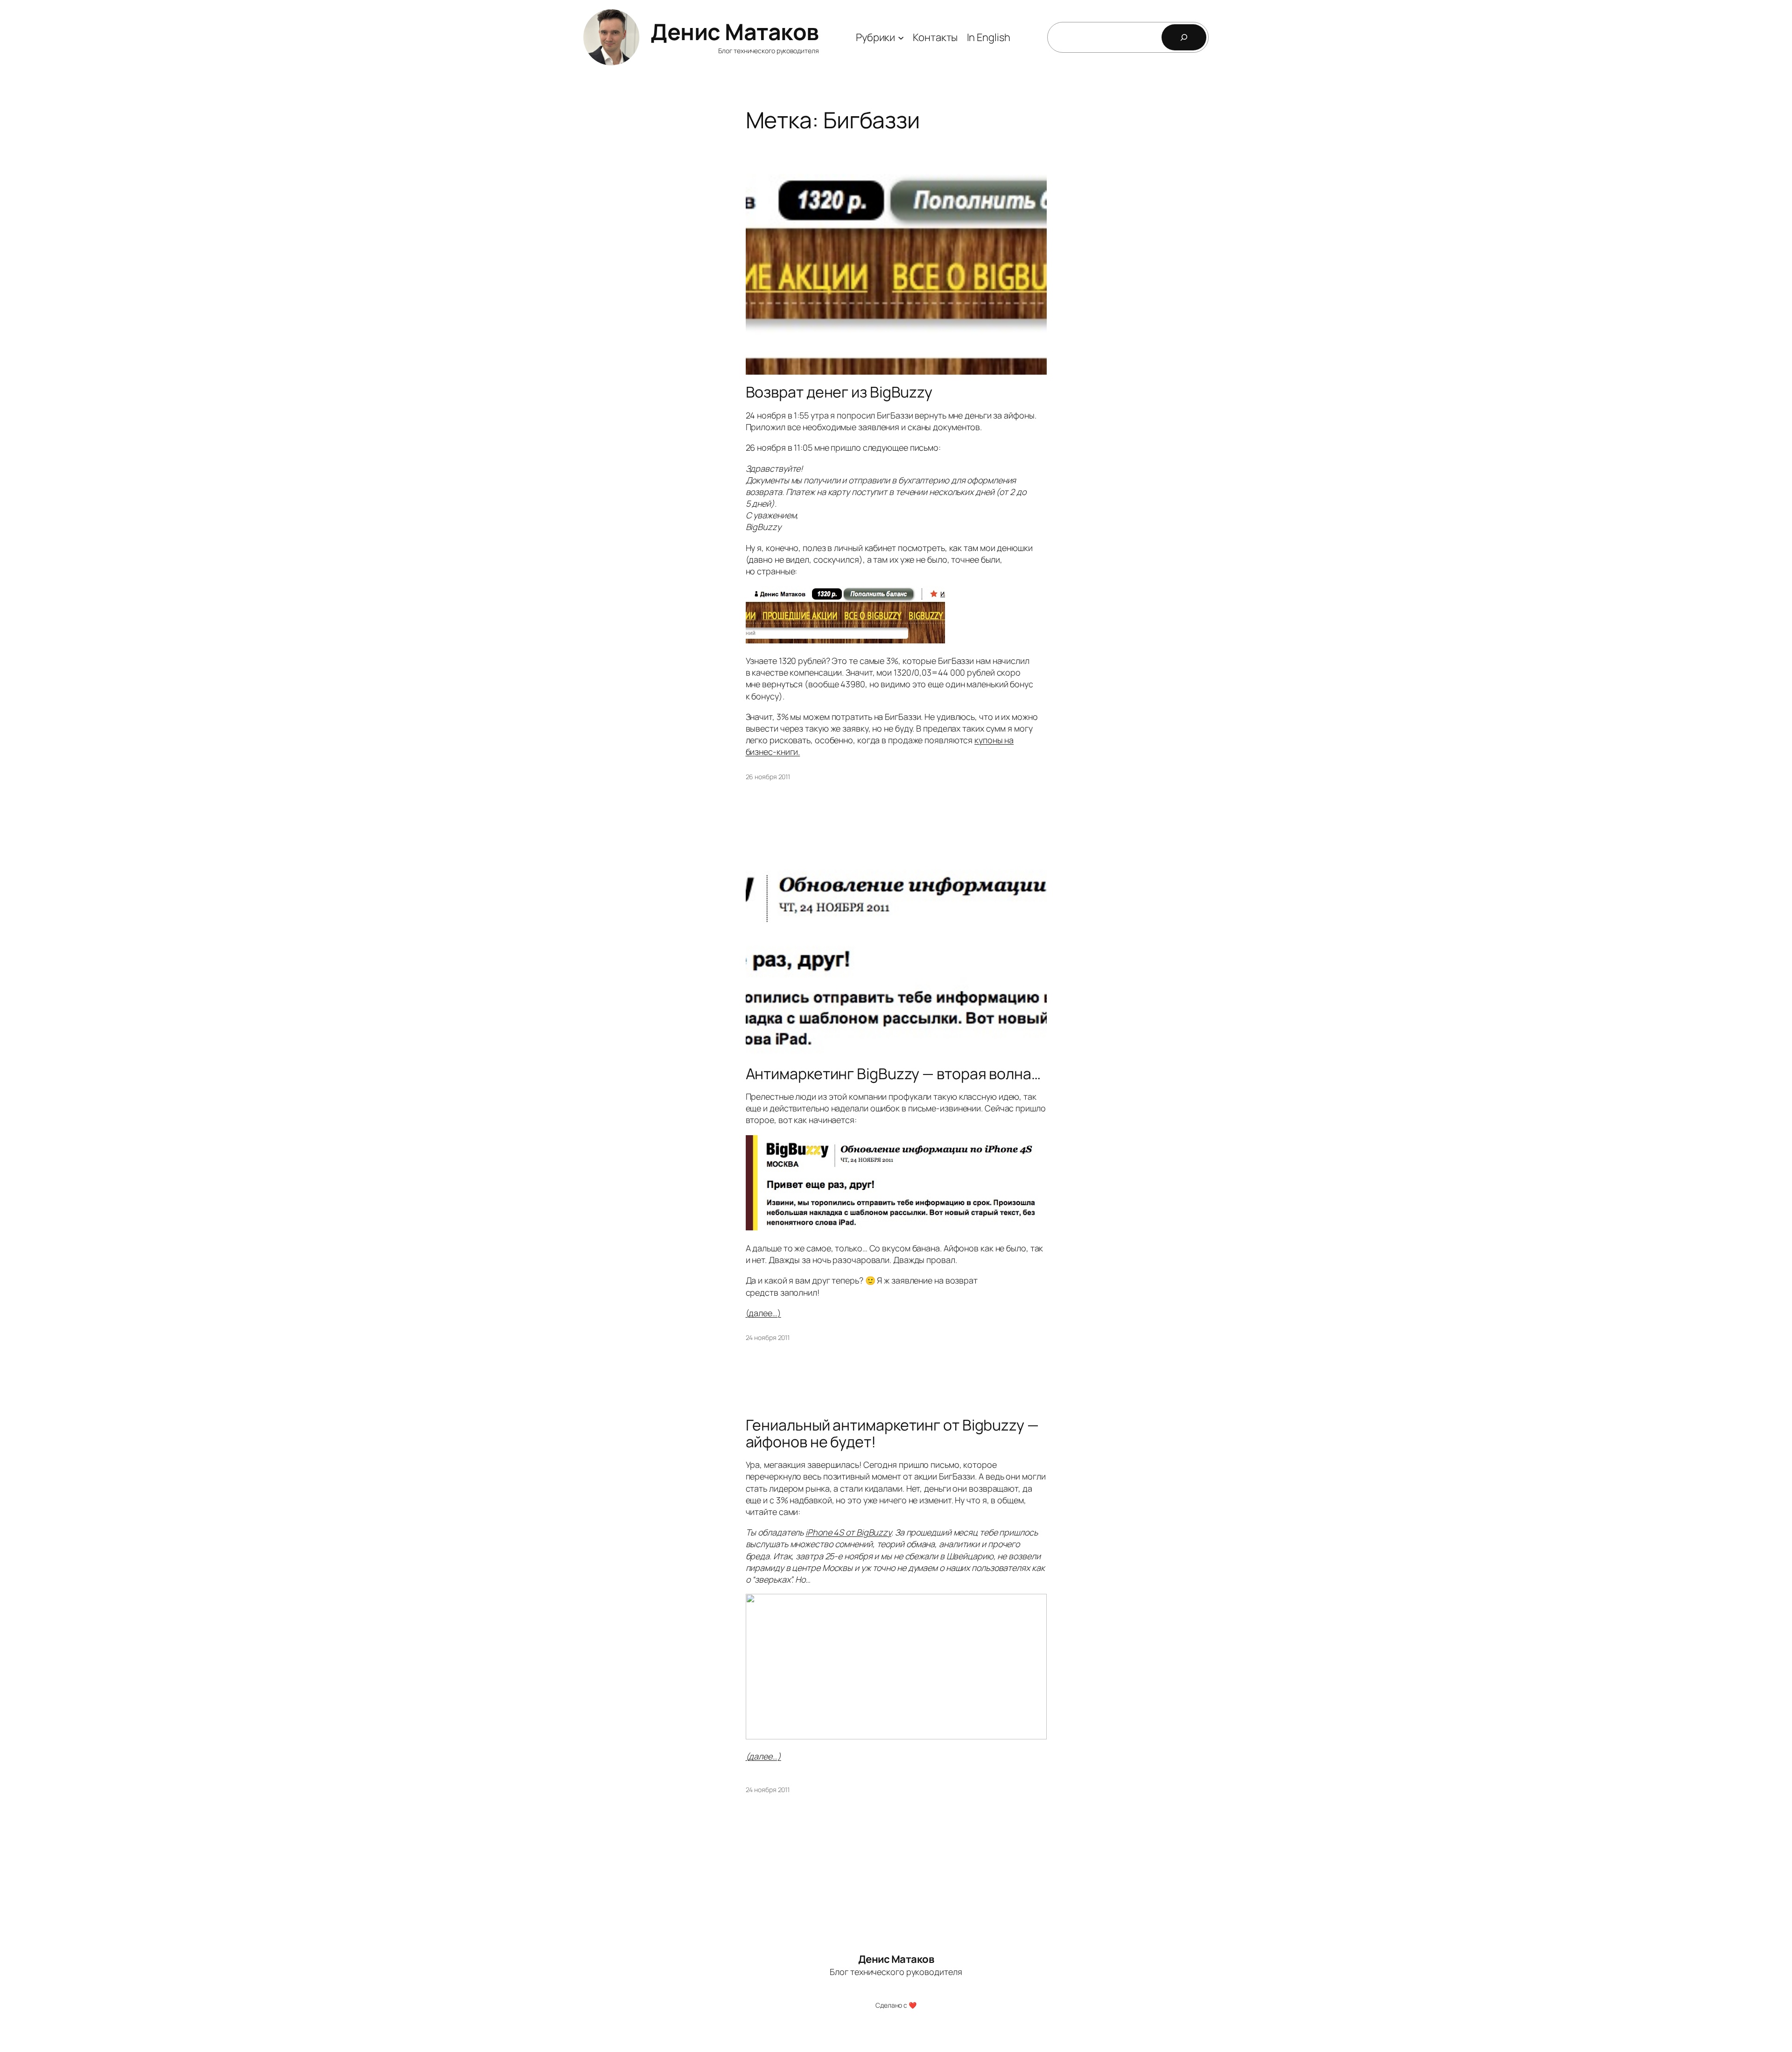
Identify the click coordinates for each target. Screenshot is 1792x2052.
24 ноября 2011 (768, 1337)
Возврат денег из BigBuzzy (839, 392)
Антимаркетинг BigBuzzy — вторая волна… (893, 1074)
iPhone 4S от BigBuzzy (848, 1532)
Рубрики (875, 37)
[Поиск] (1184, 37)
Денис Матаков (735, 31)
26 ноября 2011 (768, 777)
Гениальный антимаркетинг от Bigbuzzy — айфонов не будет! (892, 1433)
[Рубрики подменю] (901, 37)
